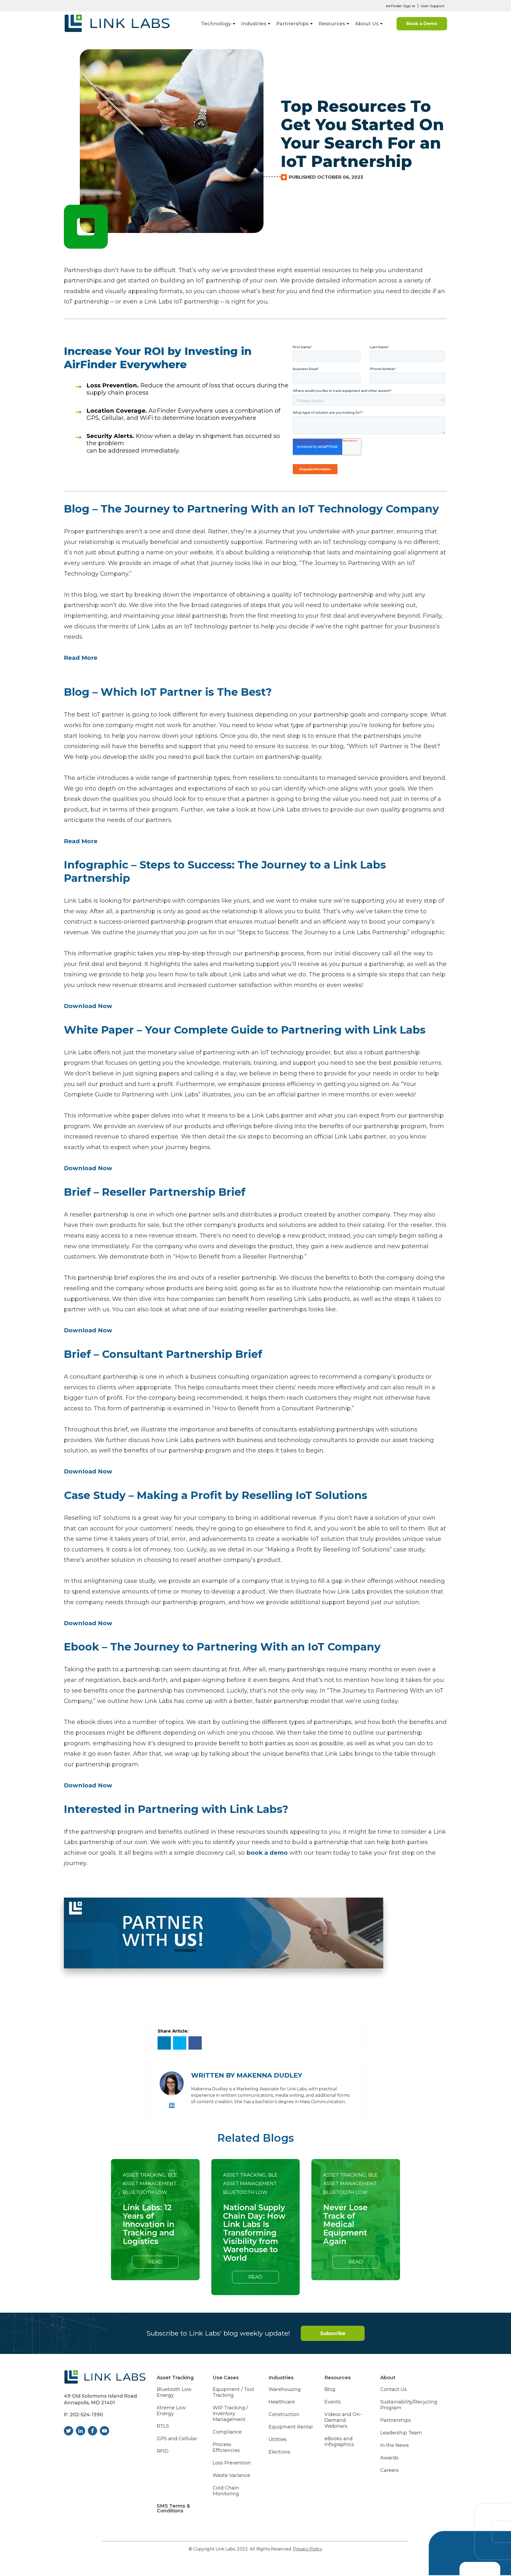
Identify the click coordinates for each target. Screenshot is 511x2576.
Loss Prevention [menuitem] (232, 2463)
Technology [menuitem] (216, 24)
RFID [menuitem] (163, 2451)
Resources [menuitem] (332, 24)
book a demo (267, 1853)
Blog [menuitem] (330, 2389)
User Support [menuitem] (433, 6)
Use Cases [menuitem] (226, 2378)
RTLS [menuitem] (163, 2426)
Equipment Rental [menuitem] (291, 2427)
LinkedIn (172, 2105)
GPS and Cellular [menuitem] (177, 2439)
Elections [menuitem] (279, 2452)
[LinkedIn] (164, 2043)
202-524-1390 (86, 2415)
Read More (81, 658)
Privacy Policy (308, 2549)
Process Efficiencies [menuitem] (226, 2448)
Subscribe (333, 2333)
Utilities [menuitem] (278, 2440)
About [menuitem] (388, 2378)
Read (155, 2262)
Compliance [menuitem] (227, 2432)
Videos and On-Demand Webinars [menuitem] (343, 2420)
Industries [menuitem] (254, 24)
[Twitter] (180, 2043)
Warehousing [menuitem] (285, 2389)
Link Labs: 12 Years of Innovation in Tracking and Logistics (149, 2225)
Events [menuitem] (333, 2402)
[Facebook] (195, 2043)
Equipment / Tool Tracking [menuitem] (233, 2392)
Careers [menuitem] (390, 2470)
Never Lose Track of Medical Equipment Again (345, 2225)
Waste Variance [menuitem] (231, 2475)
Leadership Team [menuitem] (401, 2433)
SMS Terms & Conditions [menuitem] (173, 2508)
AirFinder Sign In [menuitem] (401, 6)
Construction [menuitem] (284, 2415)
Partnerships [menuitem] (292, 24)
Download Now (88, 1006)
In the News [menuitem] (395, 2445)
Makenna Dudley (269, 2075)
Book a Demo (422, 24)
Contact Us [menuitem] (393, 2389)
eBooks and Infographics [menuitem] (339, 2442)
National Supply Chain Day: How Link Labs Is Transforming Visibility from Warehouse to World (254, 2233)
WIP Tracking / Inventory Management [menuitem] (230, 2414)
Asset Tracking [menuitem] (175, 2378)
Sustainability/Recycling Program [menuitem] (409, 2405)
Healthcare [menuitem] (282, 2402)
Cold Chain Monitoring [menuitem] (226, 2491)
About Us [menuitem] (367, 24)
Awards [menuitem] (389, 2458)
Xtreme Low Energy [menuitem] (171, 2411)
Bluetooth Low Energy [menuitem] (174, 2392)
